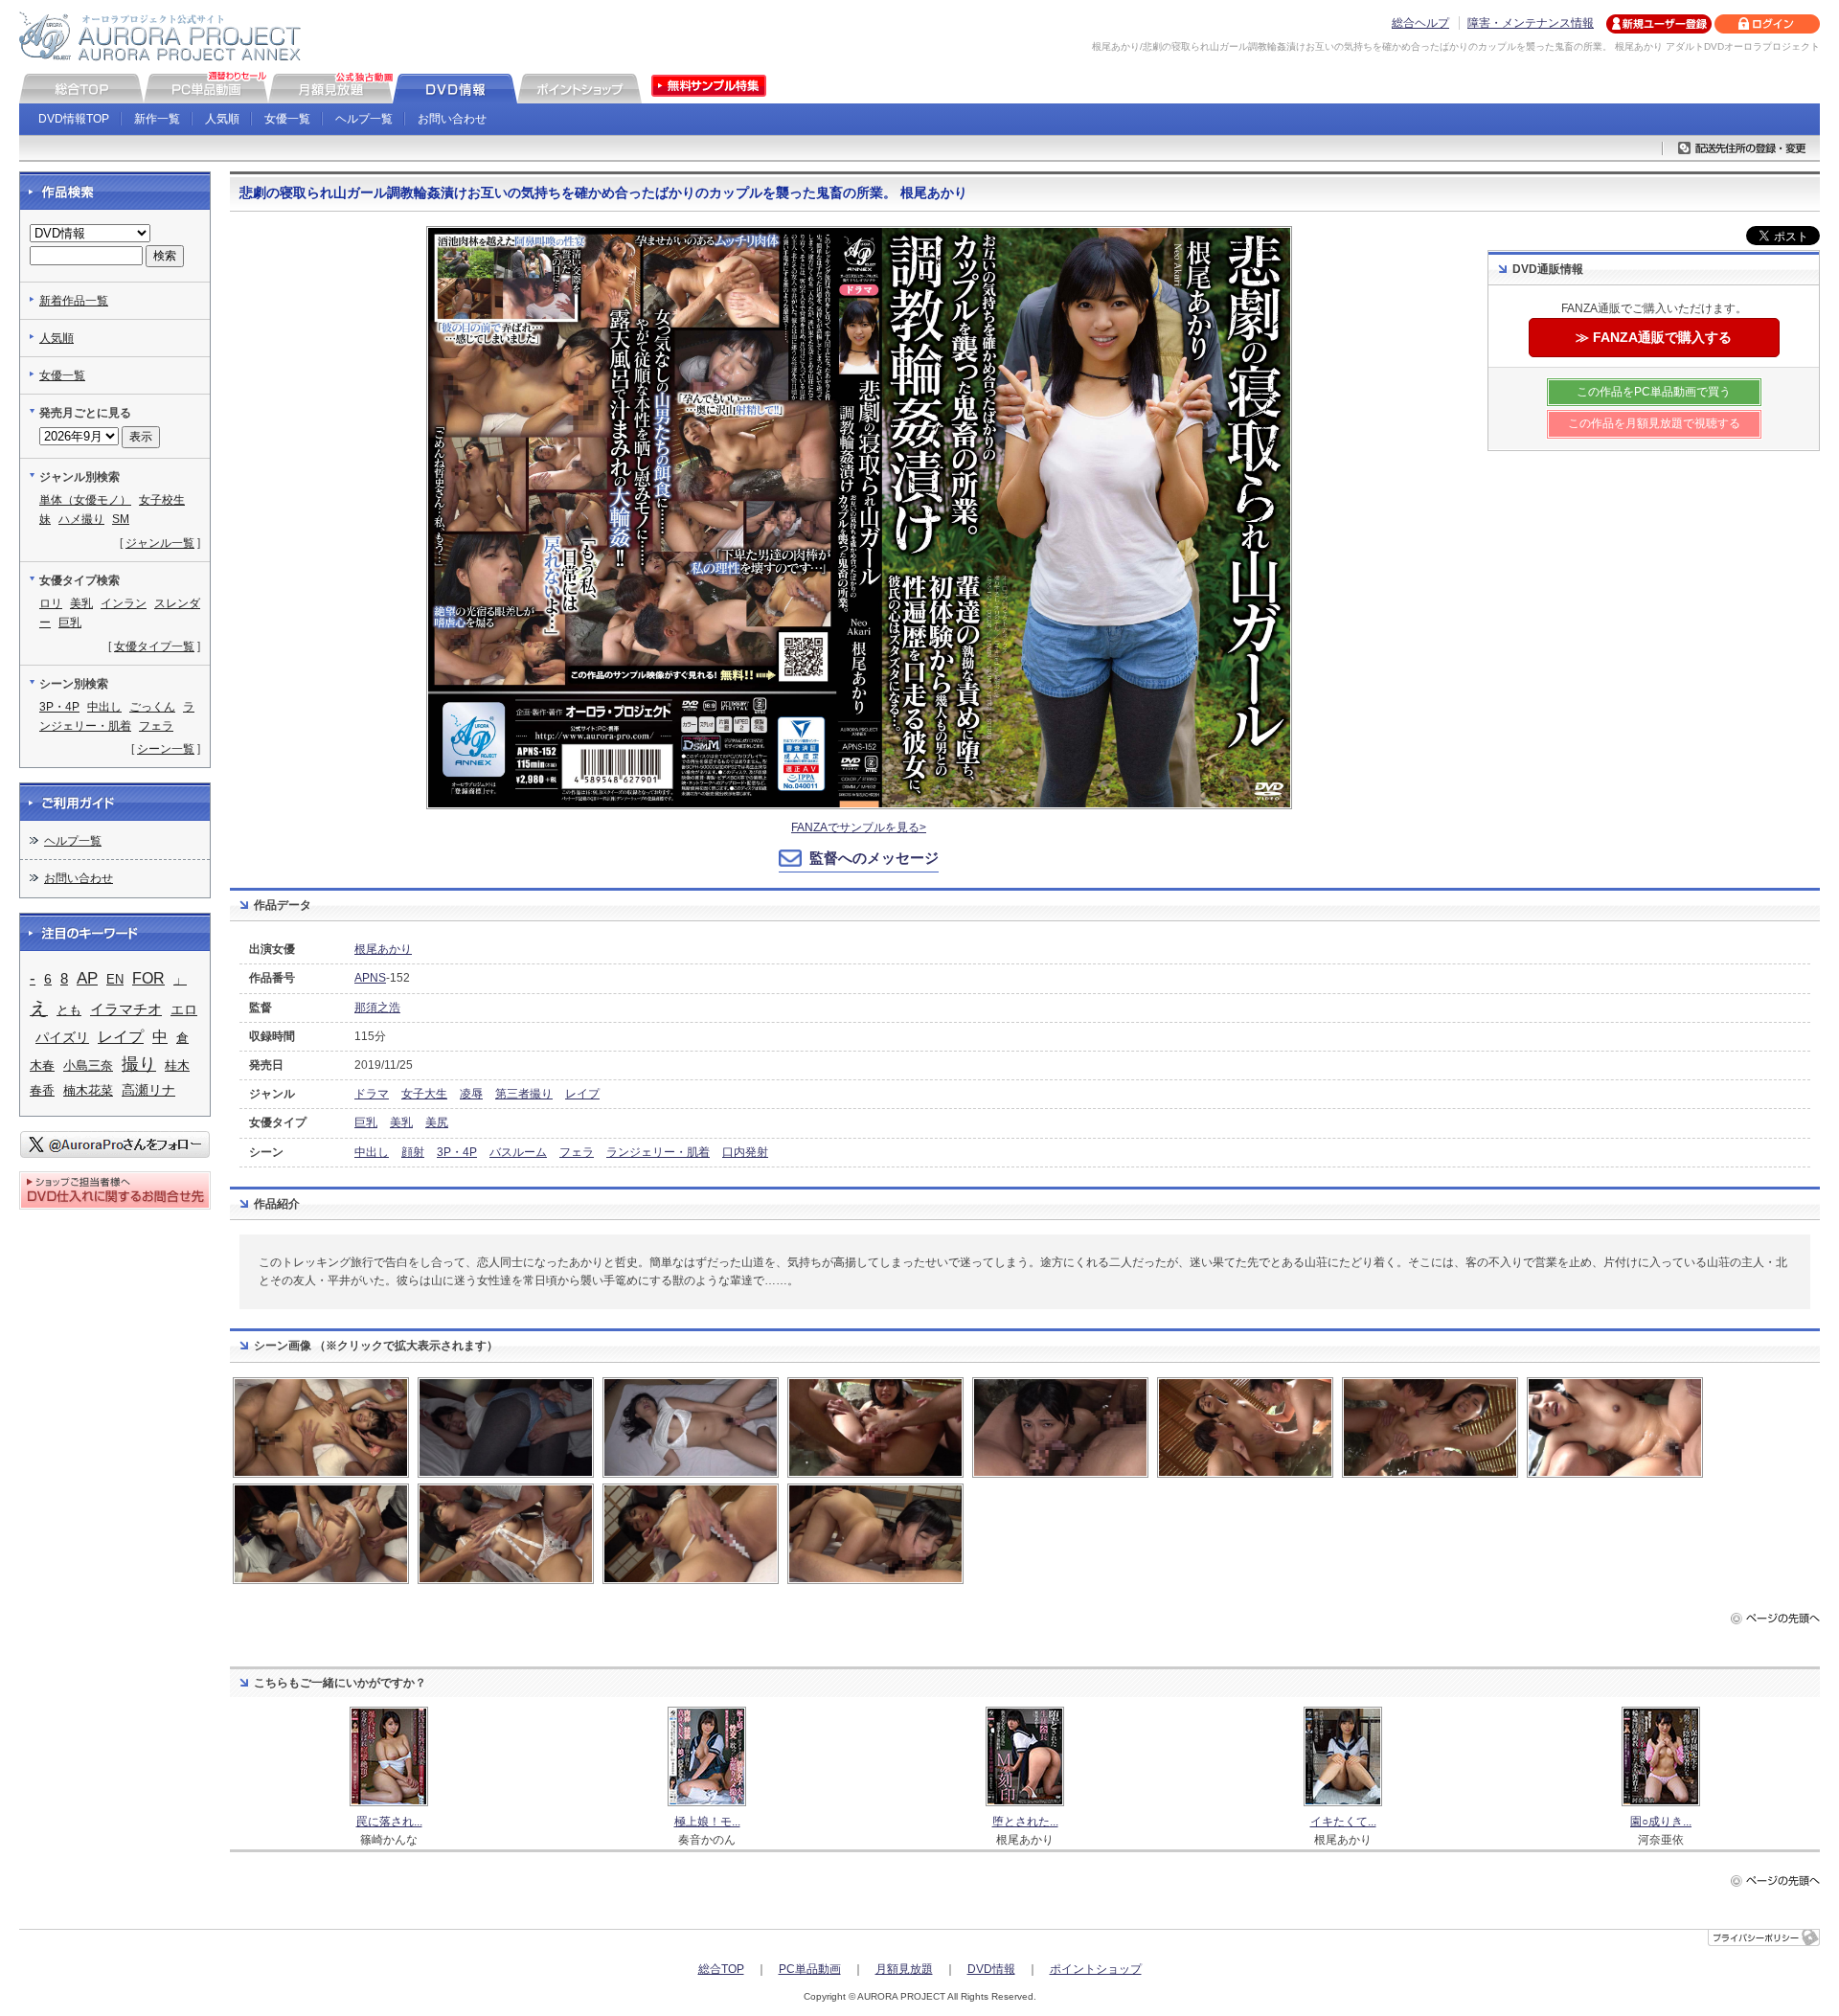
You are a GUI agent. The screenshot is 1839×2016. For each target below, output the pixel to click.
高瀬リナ (148, 1090)
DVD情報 (991, 1969)
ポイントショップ (1096, 1969)
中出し (372, 1152)
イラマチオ (126, 1009)
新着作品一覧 (74, 301)
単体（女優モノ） (85, 500)
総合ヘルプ (1420, 23)
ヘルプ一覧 (364, 119)
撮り (139, 1064)
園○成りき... (1661, 1822)
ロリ (51, 603)
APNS (370, 978)
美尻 (437, 1122)
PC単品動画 (810, 1969)
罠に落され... (389, 1822)
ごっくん (152, 707)
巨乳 (366, 1122)
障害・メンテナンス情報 (1531, 23)
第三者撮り (524, 1094)
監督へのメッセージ (874, 858)
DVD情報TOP (74, 119)
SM (121, 519)
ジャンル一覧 (160, 543)
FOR (148, 978)
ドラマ (372, 1094)
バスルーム (518, 1152)
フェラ (577, 1152)
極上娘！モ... (707, 1822)
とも (69, 1010)
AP (87, 978)
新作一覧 (157, 119)
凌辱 (471, 1094)
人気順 (222, 119)
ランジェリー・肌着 (658, 1152)
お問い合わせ (452, 119)
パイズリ (62, 1038)
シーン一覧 (166, 749)
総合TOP (721, 1969)
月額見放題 (904, 1969)
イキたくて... (1343, 1822)
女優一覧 (287, 119)
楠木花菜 (88, 1090)
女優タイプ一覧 (154, 646)
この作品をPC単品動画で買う (1654, 392)
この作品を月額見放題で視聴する (1654, 423)
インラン (124, 603)
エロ (184, 1009)
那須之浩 (377, 1008)
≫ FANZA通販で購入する (1654, 337)
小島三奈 (88, 1065)
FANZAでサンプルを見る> (859, 827)
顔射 (413, 1152)
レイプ (582, 1094)
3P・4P (457, 1152)
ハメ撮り (81, 519)
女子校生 (162, 500)
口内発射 (745, 1152)
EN (115, 979)
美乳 (401, 1122)
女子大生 (424, 1094)
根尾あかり (383, 949)
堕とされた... (1025, 1822)
